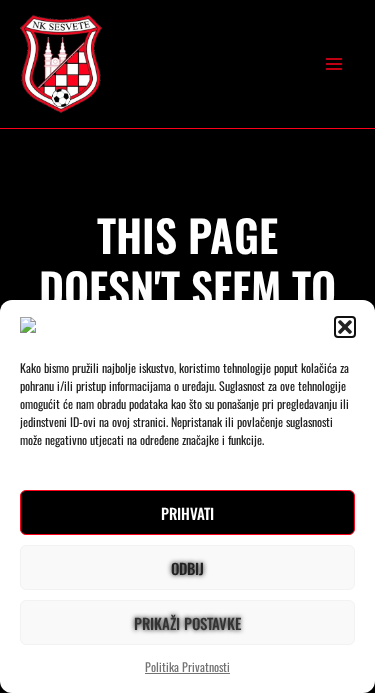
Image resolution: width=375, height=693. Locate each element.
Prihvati (187, 513)
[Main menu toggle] (334, 64)
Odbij (187, 568)
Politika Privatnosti (187, 666)
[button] (345, 327)
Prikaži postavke (187, 623)
